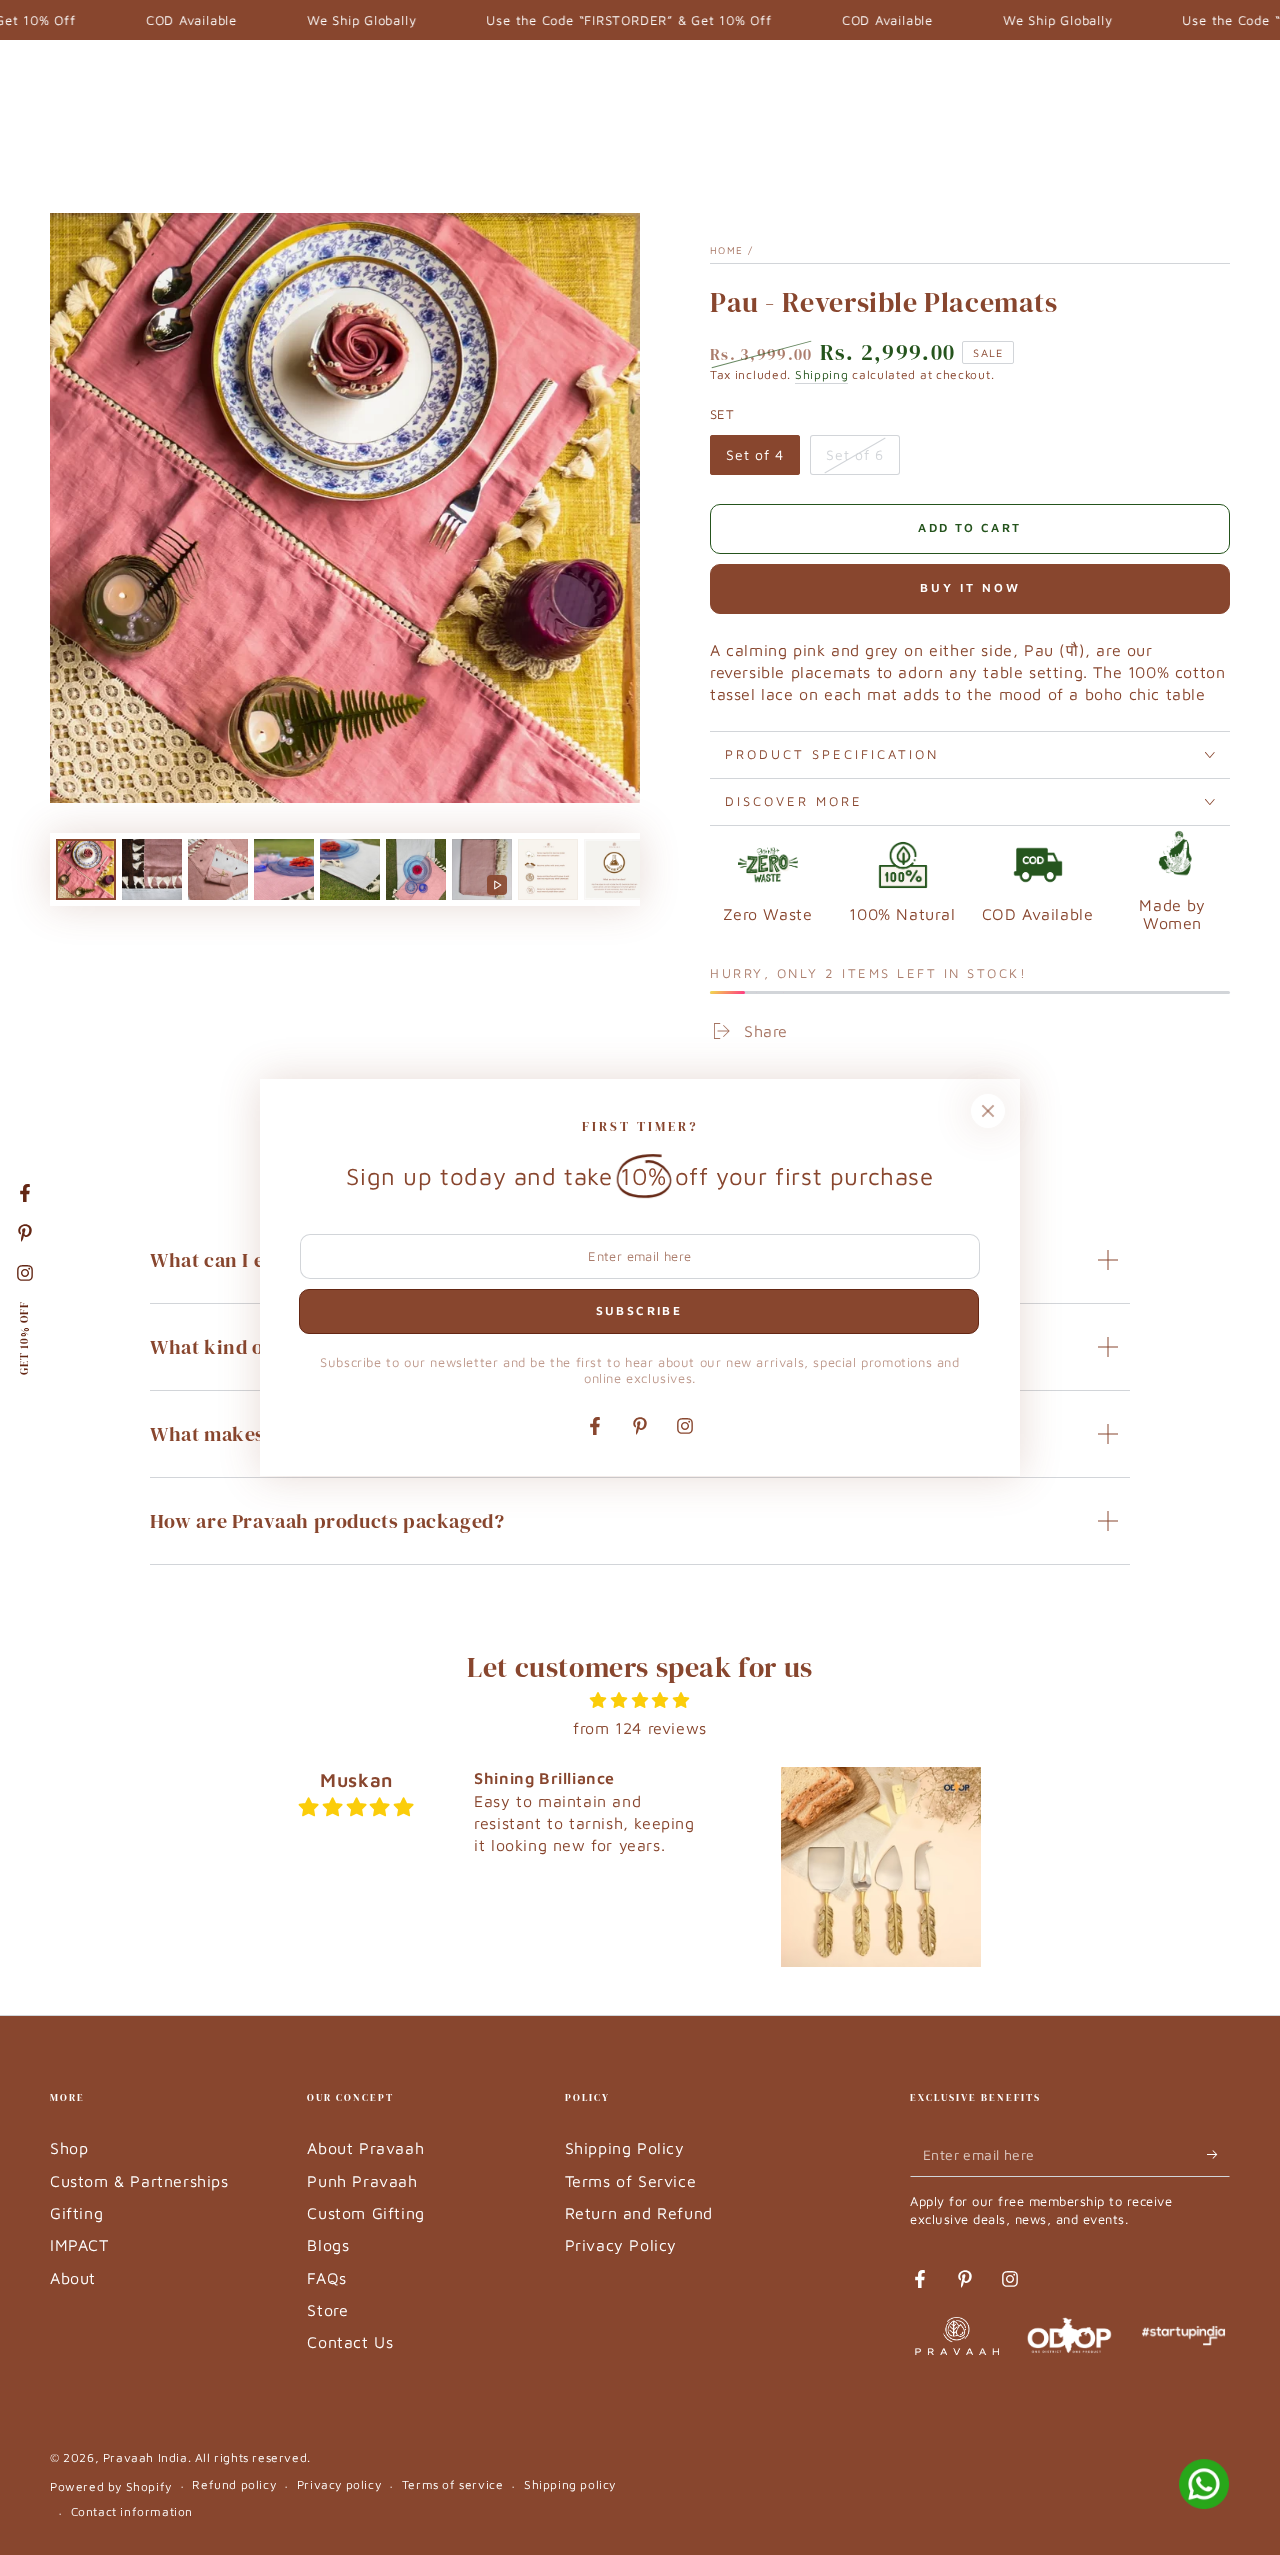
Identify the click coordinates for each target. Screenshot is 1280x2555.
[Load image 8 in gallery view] (614, 869)
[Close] (988, 1111)
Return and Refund (639, 2213)
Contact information (132, 2511)
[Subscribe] (1218, 2154)
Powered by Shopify (111, 2486)
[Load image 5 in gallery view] (350, 869)
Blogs (328, 2245)
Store (327, 2310)
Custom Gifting (365, 2213)
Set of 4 (762, 460)
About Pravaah (365, 2148)
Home (726, 250)
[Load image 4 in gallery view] (284, 869)
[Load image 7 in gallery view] (548, 869)
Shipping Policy (625, 2148)
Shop (69, 2148)
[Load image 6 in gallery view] (416, 869)
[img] (640, 1700)
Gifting (76, 2213)
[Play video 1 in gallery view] (482, 869)
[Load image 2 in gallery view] (152, 869)
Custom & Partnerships (139, 2181)
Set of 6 (862, 460)
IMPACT (79, 2245)
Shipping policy (570, 2484)
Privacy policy (339, 2484)
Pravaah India (145, 2457)
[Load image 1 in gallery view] (86, 869)
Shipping (822, 374)
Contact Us (350, 2342)
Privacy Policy (621, 2245)
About (73, 2278)
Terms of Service (631, 2181)
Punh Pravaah (362, 2181)
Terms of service (453, 2484)
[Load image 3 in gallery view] (218, 869)
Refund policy (234, 2484)
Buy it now (970, 587)
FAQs (326, 2278)
